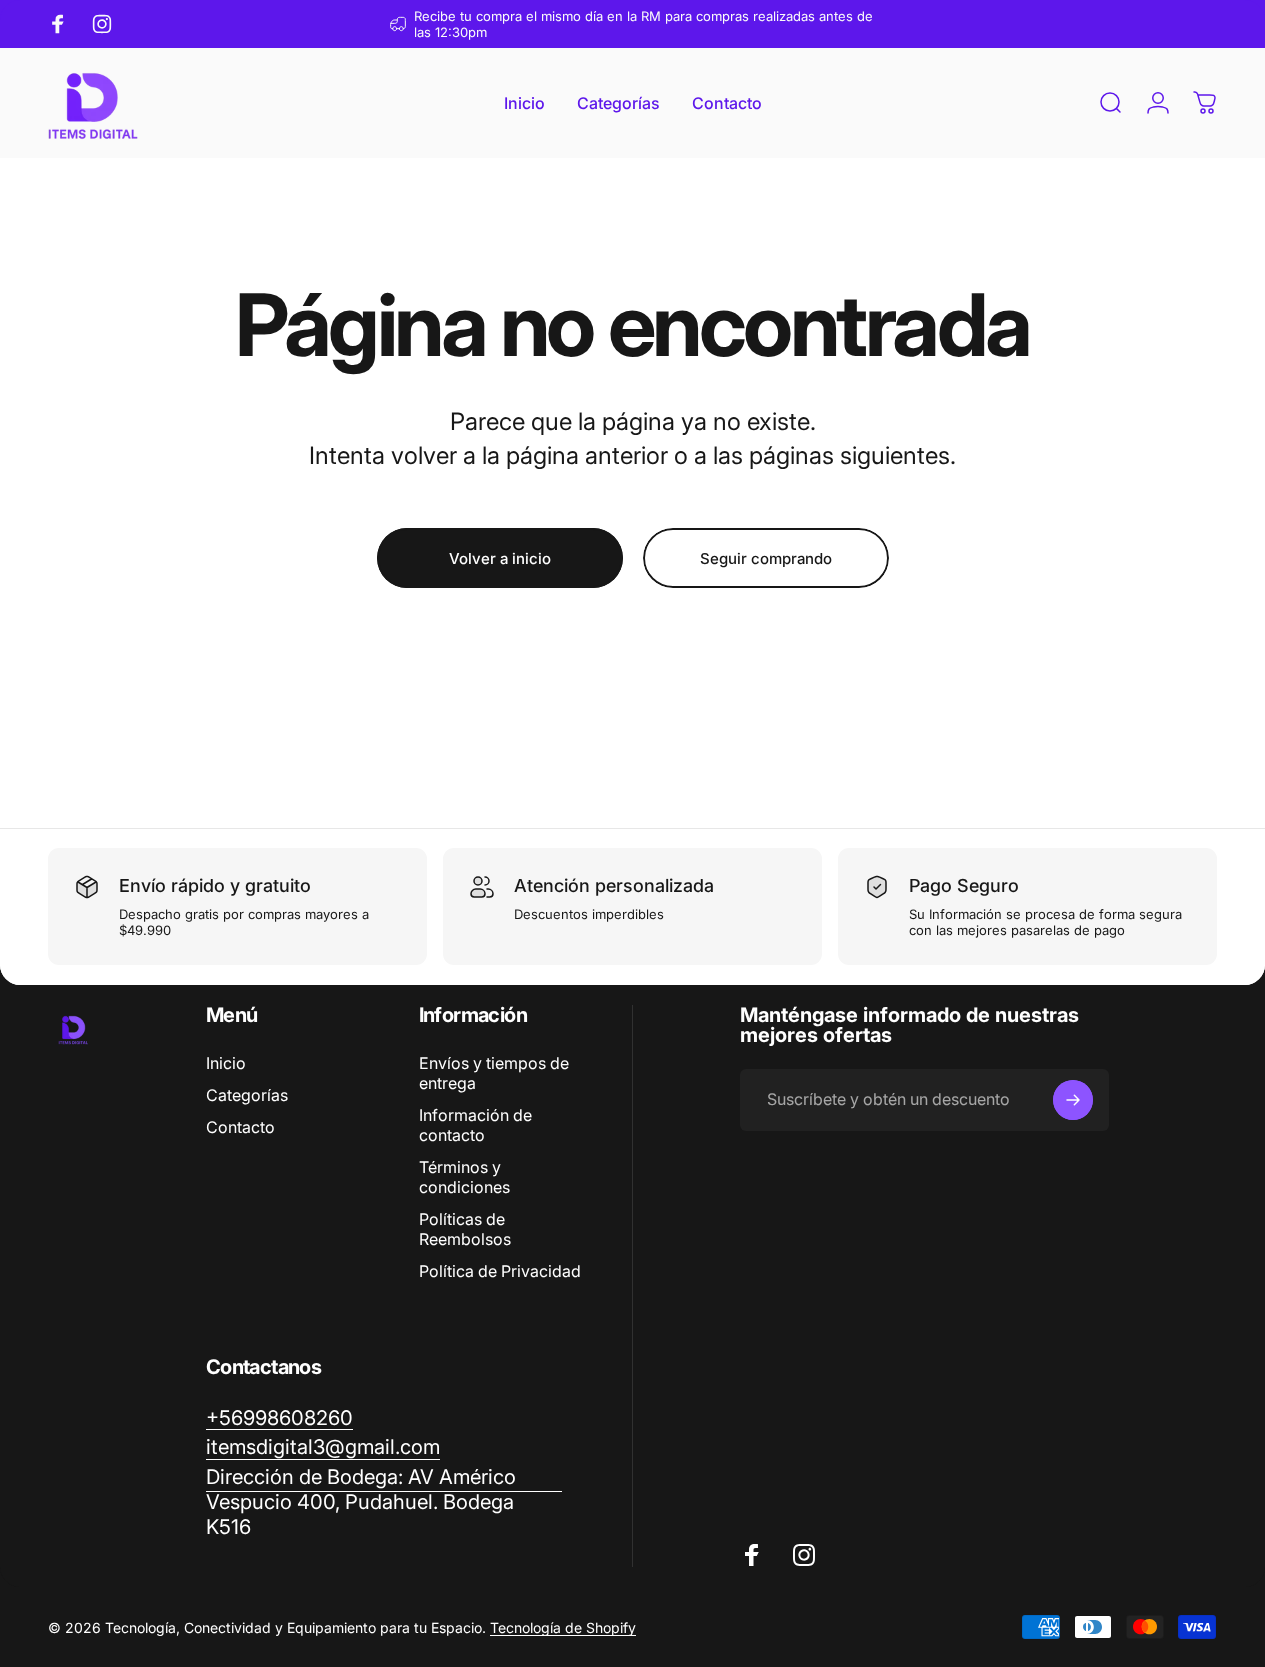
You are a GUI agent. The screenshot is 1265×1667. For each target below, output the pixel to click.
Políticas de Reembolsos (465, 1229)
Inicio (226, 1063)
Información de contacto (475, 1125)
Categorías (247, 1095)
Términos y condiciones (464, 1177)
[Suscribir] (1073, 1100)
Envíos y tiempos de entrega (494, 1073)
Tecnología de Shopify (563, 1627)
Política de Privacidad (500, 1271)
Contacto (240, 1127)
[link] (384, 1502)
